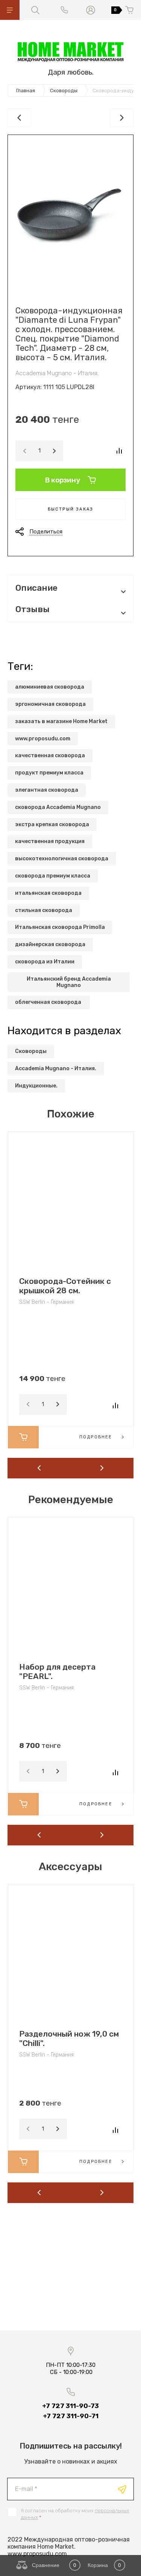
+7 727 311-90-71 (71, 2416)
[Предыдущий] (19, 118)
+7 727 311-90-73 (70, 2406)
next (102, 1468)
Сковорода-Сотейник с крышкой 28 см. (65, 1286)
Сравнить (119, 451)
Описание (36, 588)
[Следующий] (122, 118)
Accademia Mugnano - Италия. (57, 373)
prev (39, 1468)
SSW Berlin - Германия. (47, 1302)
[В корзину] (23, 1437)
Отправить (122, 2489)
